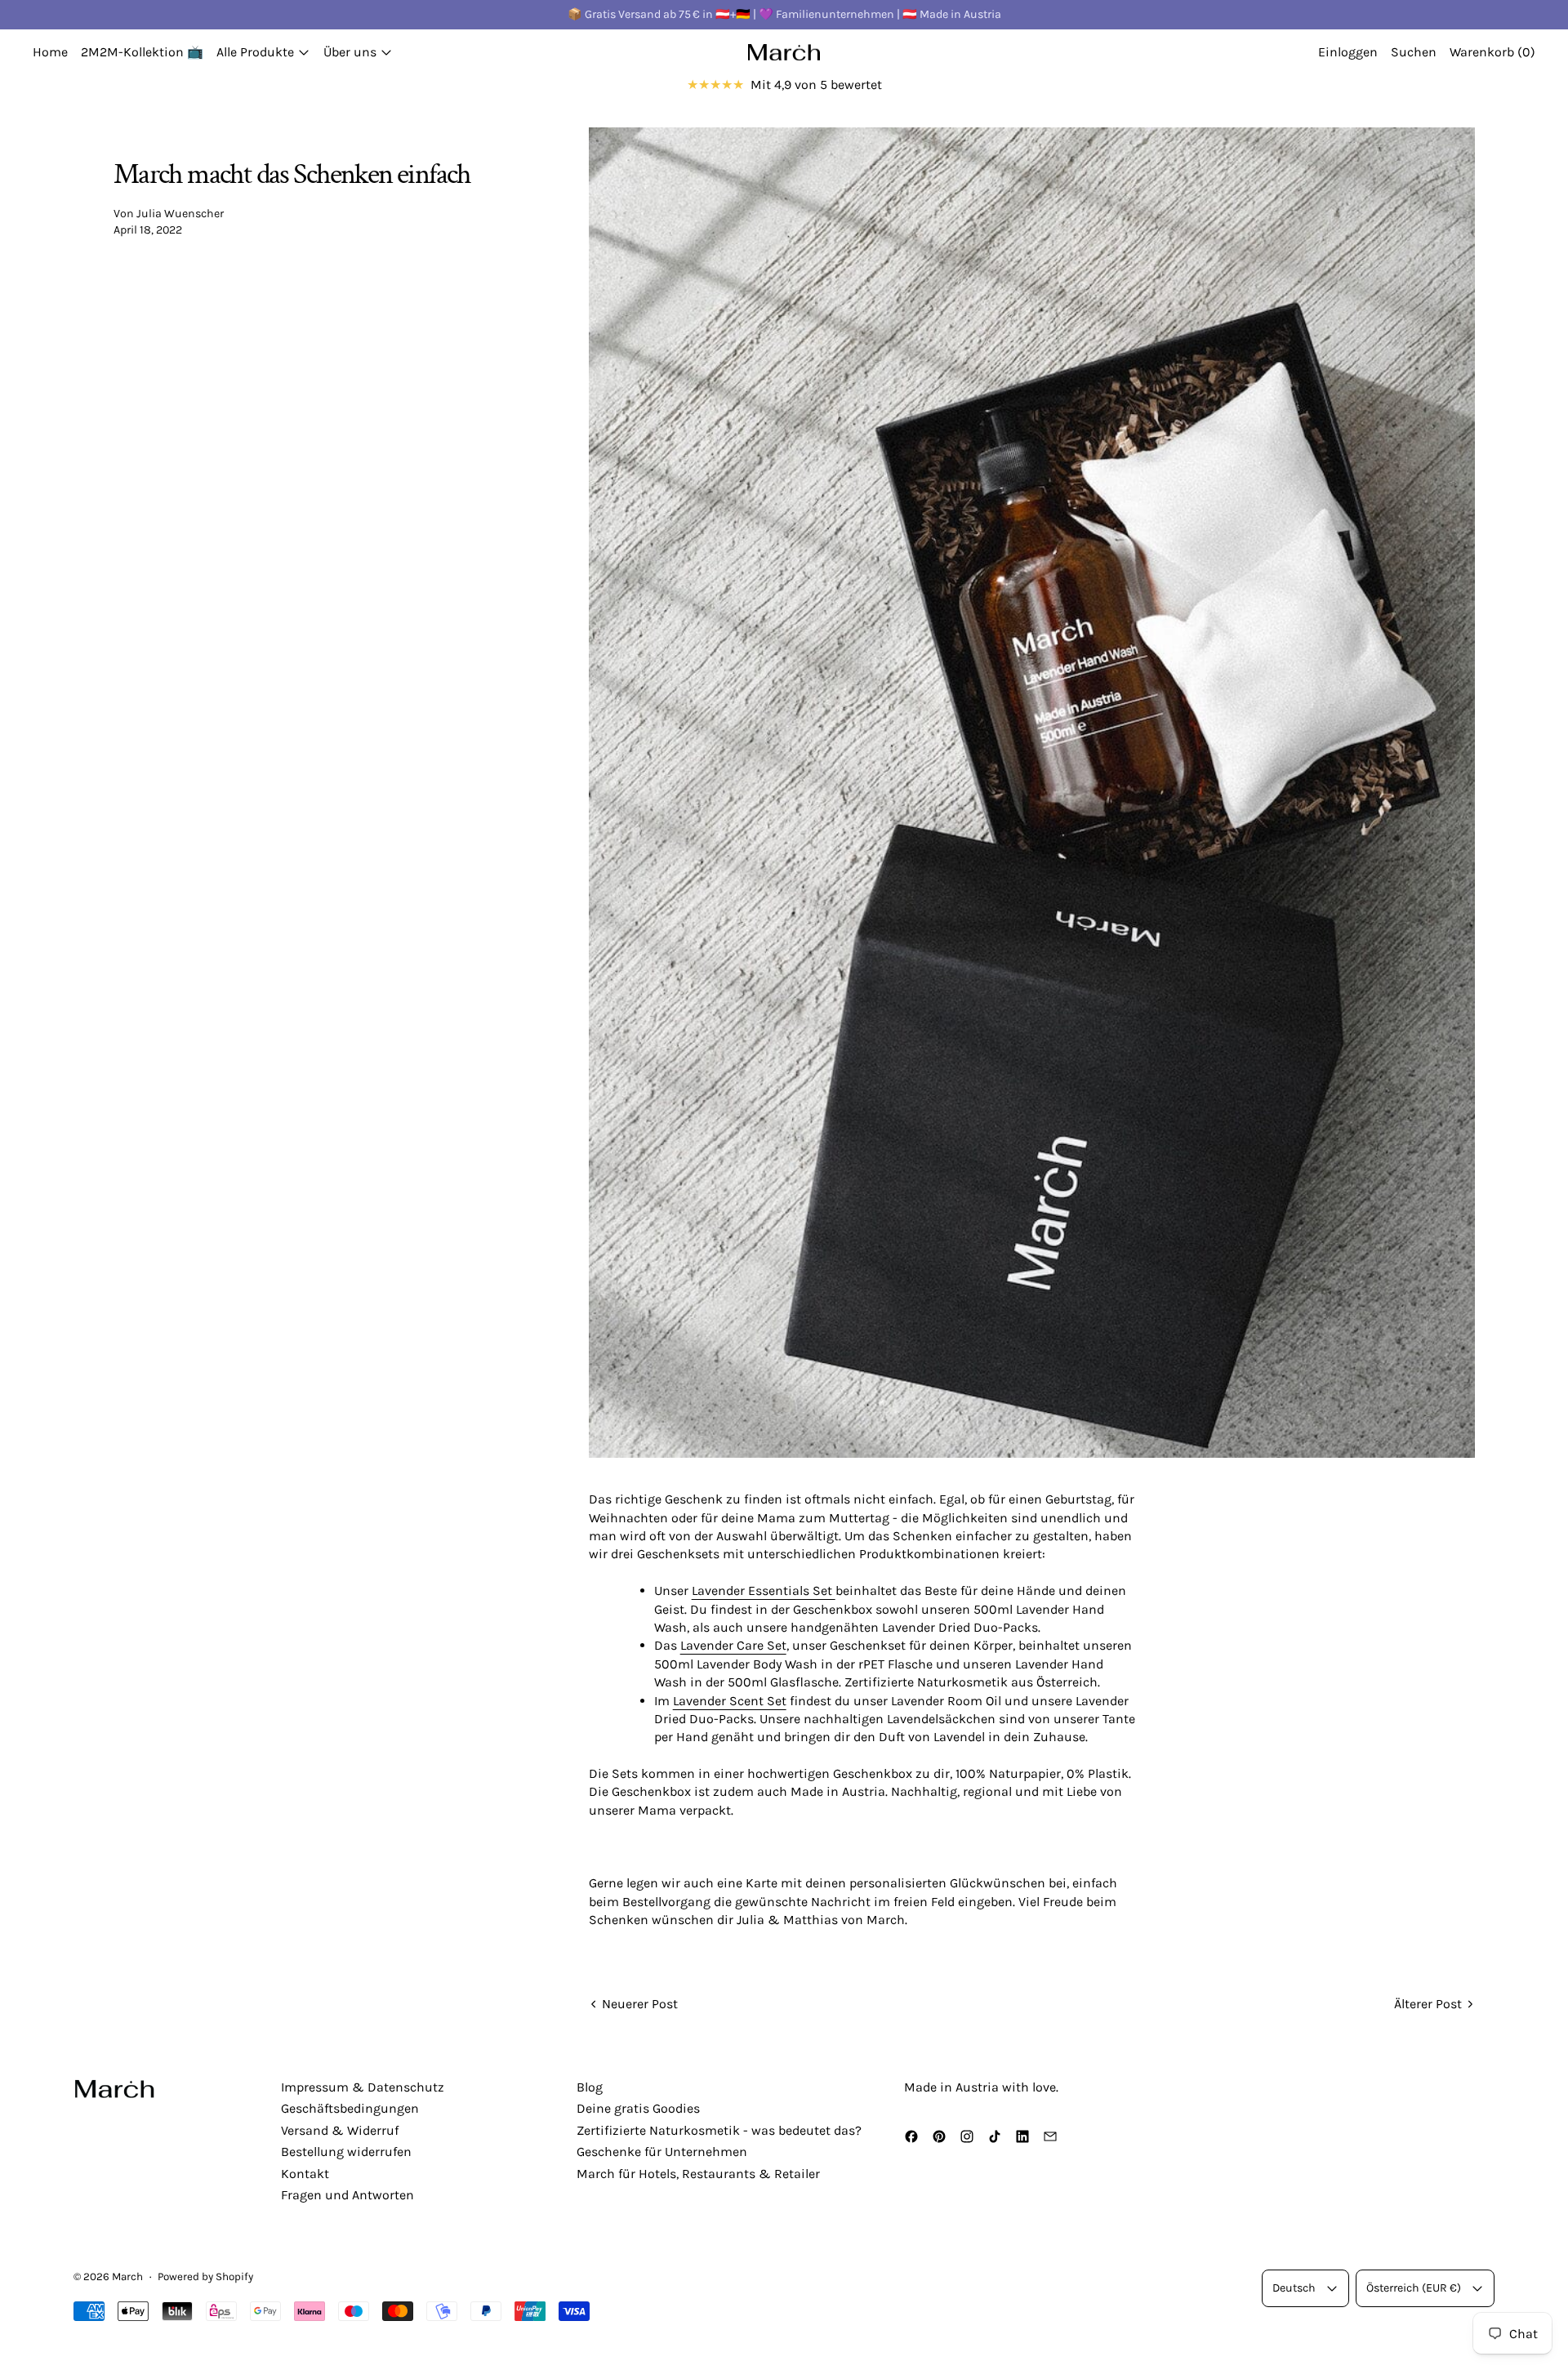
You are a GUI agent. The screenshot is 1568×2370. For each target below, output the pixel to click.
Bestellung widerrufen (346, 2152)
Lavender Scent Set (730, 1701)
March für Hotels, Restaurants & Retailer (698, 2174)
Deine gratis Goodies (638, 2108)
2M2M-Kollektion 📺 (142, 52)
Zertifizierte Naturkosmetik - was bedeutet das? (719, 2130)
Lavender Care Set (733, 1645)
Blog (590, 2087)
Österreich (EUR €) (1414, 2288)
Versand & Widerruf (340, 2130)
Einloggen (1348, 52)
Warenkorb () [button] (1492, 52)
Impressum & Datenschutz (363, 2087)
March (127, 2276)
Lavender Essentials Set (764, 1590)
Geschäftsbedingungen (350, 2108)
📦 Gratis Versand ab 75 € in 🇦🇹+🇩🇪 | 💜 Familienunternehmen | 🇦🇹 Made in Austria (784, 14)
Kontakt (305, 2174)
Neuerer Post (640, 2004)
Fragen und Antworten (347, 2195)
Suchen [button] (1414, 52)
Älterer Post (1428, 2004)
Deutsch (1294, 2288)
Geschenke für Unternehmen (662, 2152)
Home (50, 52)
